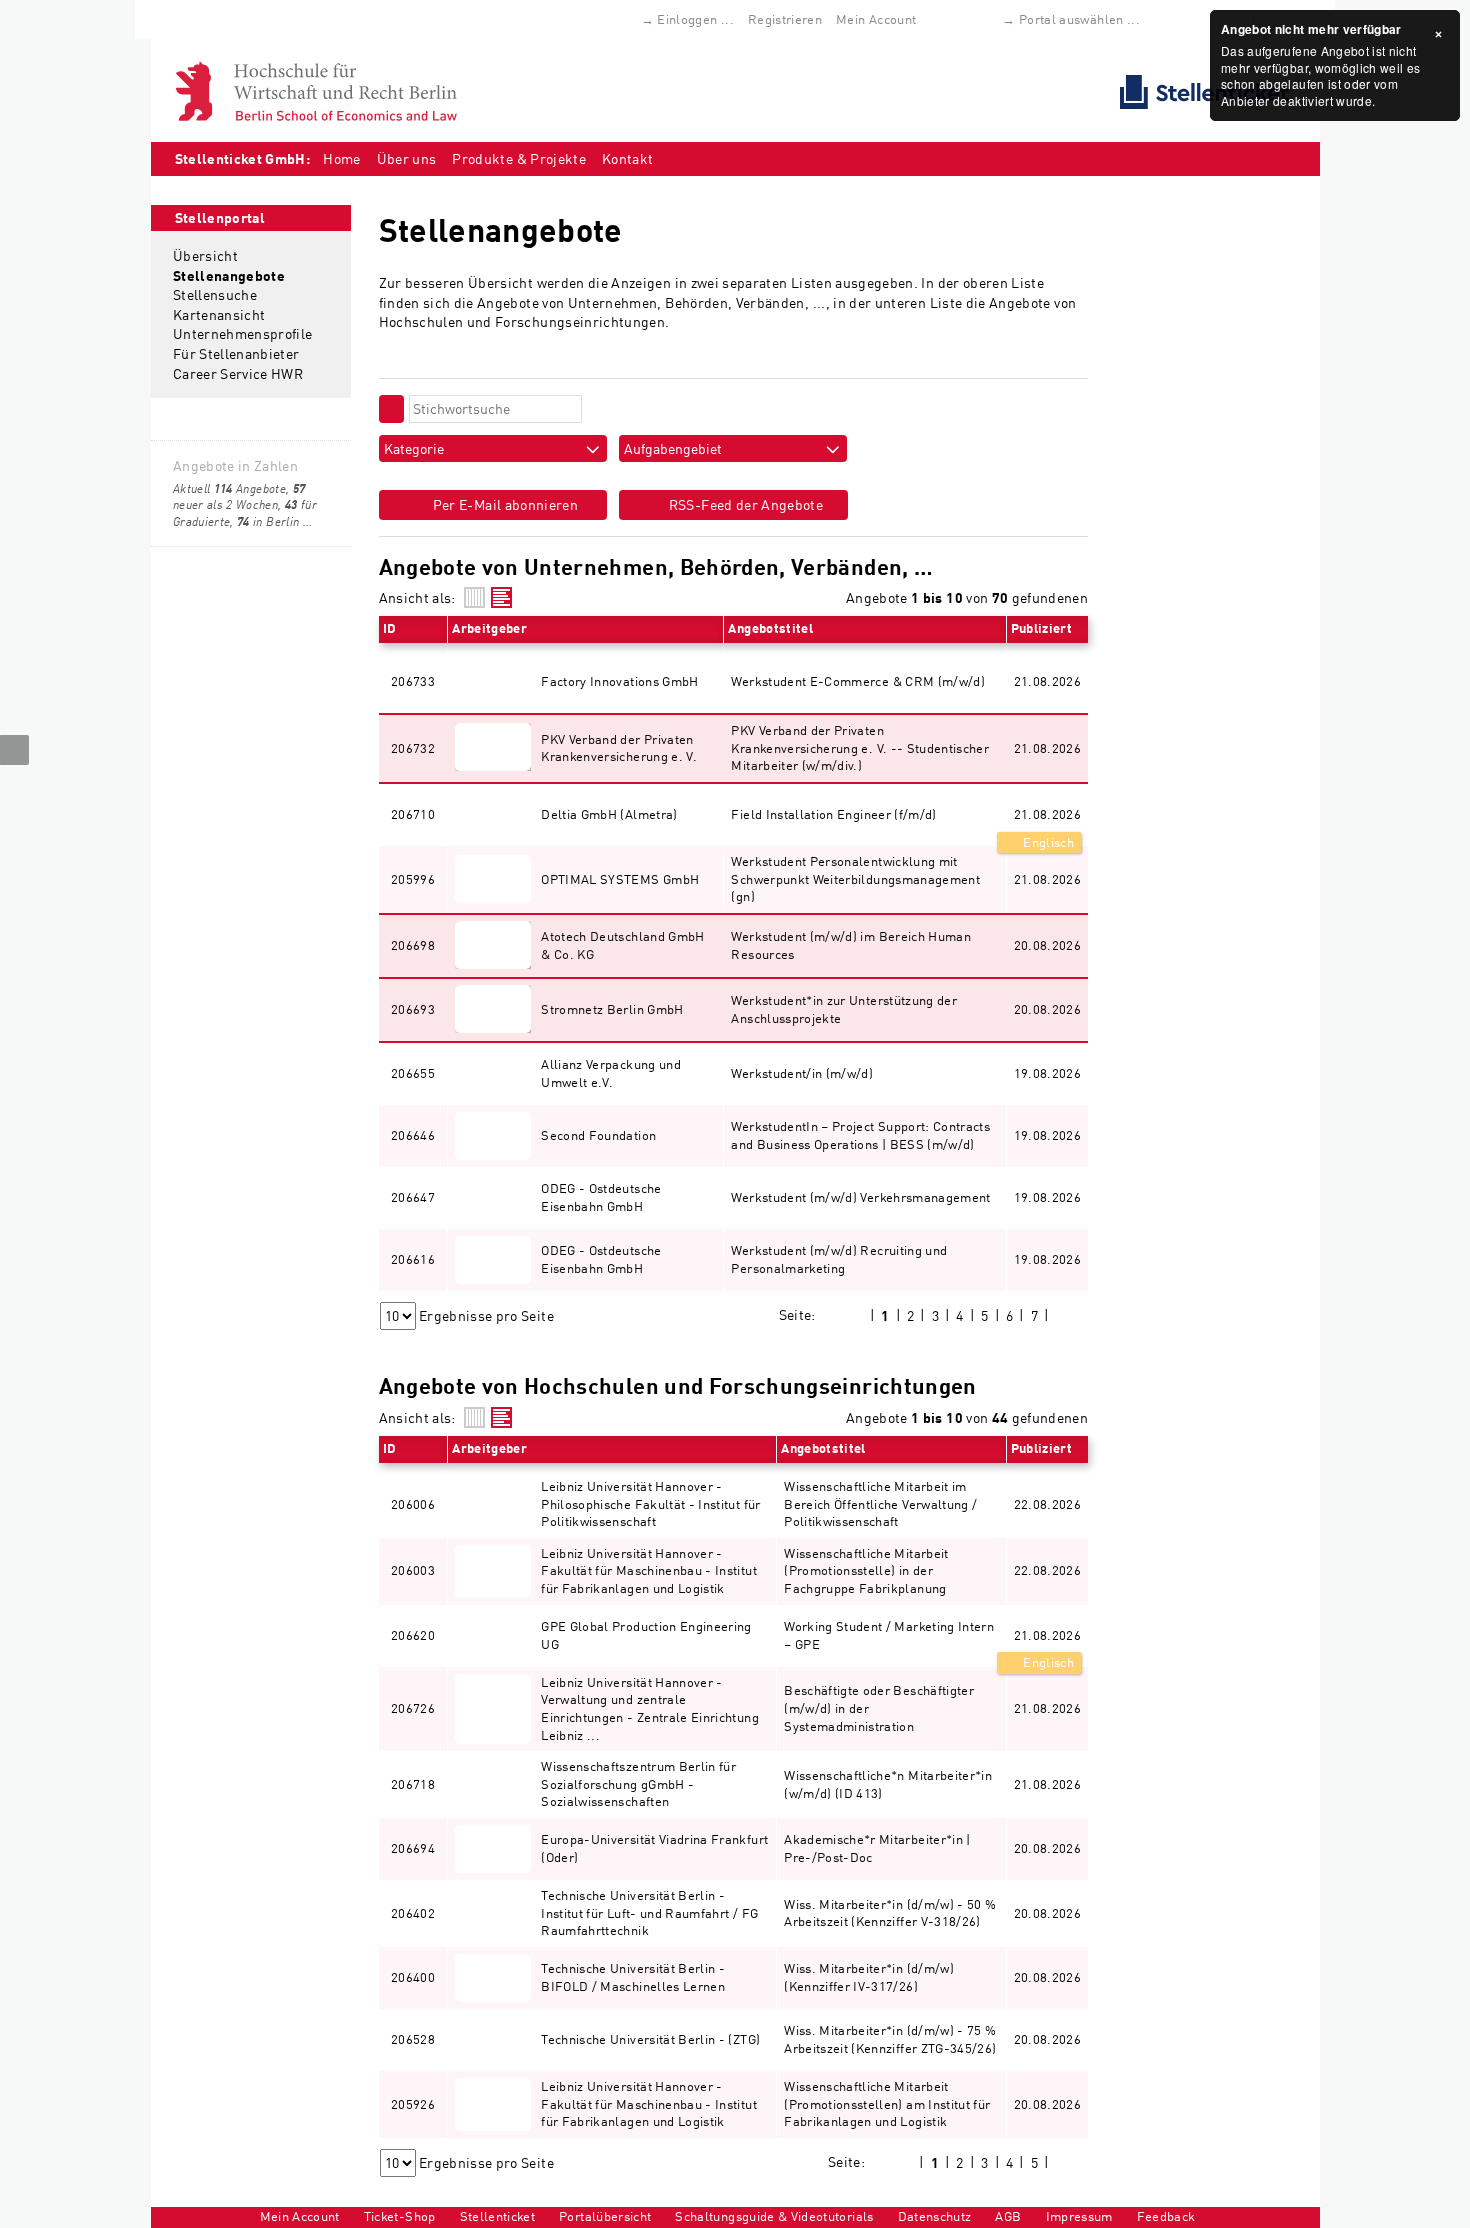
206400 (413, 1977)
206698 (413, 945)
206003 (413, 1570)
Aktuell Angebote (229, 488)
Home (341, 158)
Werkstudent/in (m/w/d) (802, 1073)
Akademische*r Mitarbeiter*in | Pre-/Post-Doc (877, 1848)
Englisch (1047, 842)
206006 (413, 1504)
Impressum (1079, 2216)
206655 (413, 1073)
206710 (413, 814)
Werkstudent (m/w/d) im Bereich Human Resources (851, 945)
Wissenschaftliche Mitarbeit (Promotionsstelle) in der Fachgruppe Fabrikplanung (866, 1570)
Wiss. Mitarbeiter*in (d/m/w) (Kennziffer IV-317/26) (869, 1977)
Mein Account (876, 19)
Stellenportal (220, 217)
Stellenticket (498, 2216)
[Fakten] (474, 597)
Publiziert (1042, 628)
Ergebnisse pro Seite (486, 1315)
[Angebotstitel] (501, 597)
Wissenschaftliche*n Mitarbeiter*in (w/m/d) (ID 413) (888, 1784)
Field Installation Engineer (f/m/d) (833, 814)
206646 (413, 1135)
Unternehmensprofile (243, 333)
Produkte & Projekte (519, 158)
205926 (413, 2104)
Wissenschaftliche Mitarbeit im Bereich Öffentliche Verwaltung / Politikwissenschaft (880, 1503)
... (308, 521)
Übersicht (205, 255)
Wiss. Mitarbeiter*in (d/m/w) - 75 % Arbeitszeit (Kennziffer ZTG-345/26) (890, 2039)
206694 (413, 1848)
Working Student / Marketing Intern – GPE (889, 1635)
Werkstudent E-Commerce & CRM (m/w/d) (858, 681)
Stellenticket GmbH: (243, 158)
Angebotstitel (770, 628)
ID (390, 628)
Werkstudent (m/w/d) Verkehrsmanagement (860, 1197)
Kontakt (627, 158)
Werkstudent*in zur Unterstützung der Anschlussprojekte (844, 1009)
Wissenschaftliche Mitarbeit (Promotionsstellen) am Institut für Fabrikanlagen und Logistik (887, 2103)
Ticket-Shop (400, 2216)
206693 (413, 1009)
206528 (413, 2039)
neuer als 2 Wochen (239, 497)
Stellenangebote (229, 275)
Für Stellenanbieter (236, 353)
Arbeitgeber (489, 628)
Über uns (407, 158)
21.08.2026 (1048, 814)
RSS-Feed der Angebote (744, 504)
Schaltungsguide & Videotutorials (774, 2216)
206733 (413, 681)
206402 (413, 1913)
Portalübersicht (605, 2216)
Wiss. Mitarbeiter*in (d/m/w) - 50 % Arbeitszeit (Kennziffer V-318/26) (890, 1913)
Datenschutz (935, 2216)
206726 (413, 1708)
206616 (413, 1259)
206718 (413, 1784)
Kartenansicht (219, 314)
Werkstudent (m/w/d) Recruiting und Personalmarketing (839, 1259)
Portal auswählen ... (1079, 19)
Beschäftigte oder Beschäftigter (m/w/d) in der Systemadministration (879, 1707)
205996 (413, 879)
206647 (413, 1197)
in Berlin (268, 521)
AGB (1008, 2216)
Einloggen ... (695, 19)
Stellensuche (215, 294)
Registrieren (785, 19)
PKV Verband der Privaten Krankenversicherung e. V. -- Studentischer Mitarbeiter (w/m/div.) (860, 747)
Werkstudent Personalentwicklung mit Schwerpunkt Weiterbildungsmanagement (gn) (855, 878)
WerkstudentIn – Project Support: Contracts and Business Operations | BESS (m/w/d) (860, 1135)
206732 (413, 748)
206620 (413, 1635)
